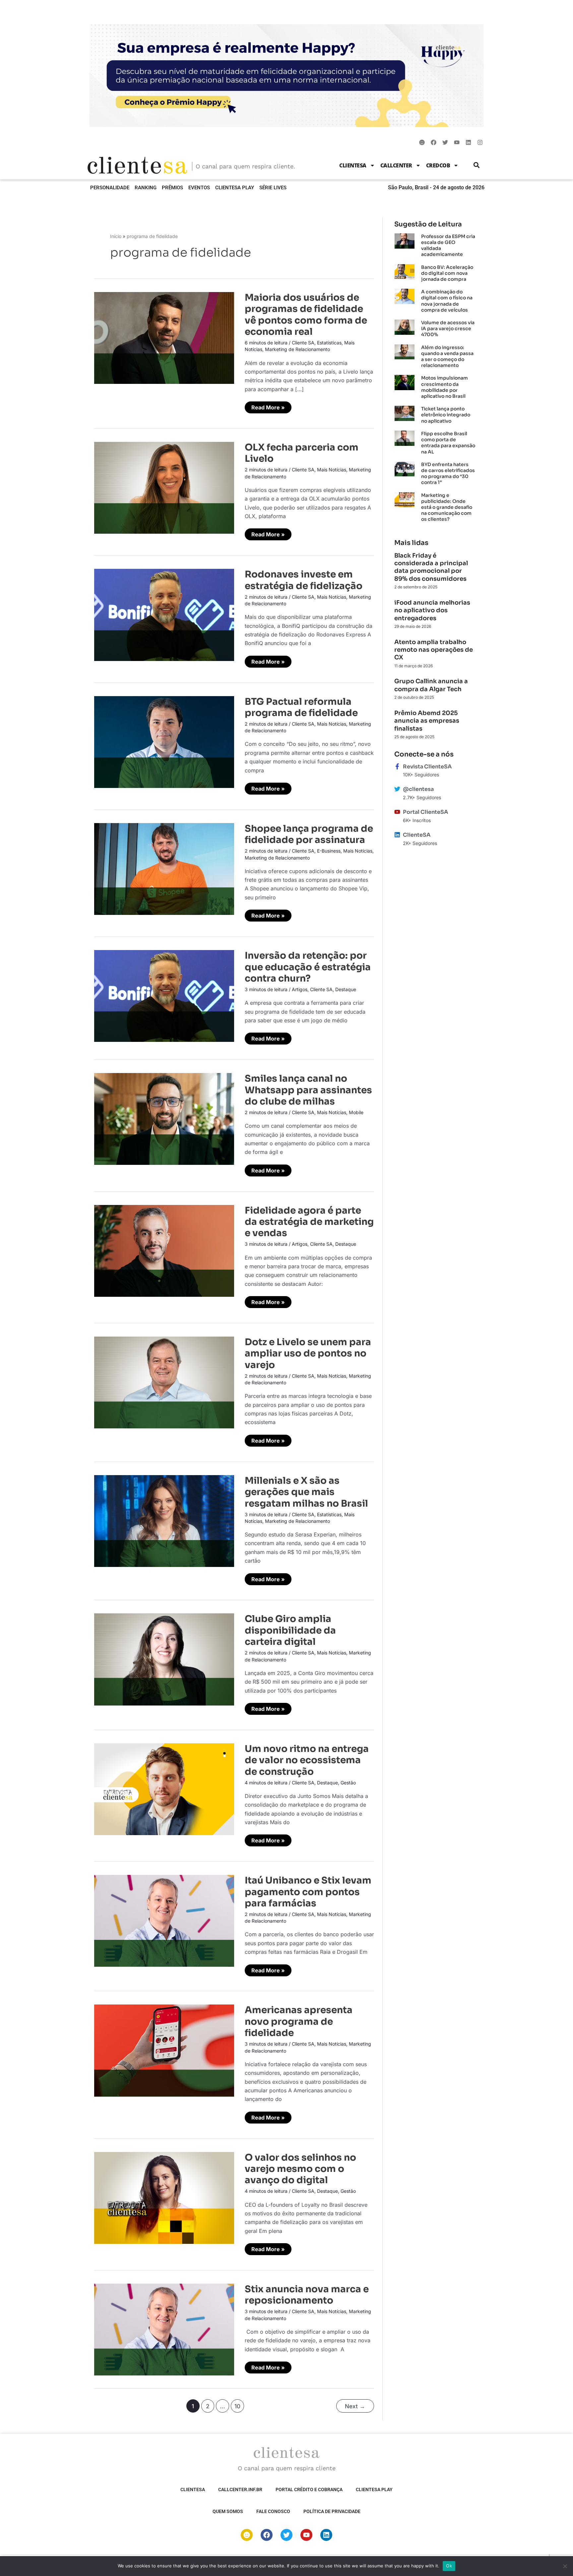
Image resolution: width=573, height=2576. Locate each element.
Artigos (300, 989)
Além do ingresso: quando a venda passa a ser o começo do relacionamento (447, 357)
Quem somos (228, 2511)
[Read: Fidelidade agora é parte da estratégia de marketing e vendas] (164, 1250)
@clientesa (418, 789)
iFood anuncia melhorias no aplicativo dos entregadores (432, 610)
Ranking (146, 188)
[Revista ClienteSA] (397, 766)
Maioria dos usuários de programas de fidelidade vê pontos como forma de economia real (306, 315)
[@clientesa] (397, 789)
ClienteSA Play (235, 188)
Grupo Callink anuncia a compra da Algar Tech (431, 685)
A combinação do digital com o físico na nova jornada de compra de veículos (447, 301)
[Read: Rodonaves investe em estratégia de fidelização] (164, 614)
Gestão (348, 1783)
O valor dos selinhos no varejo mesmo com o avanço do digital (300, 2169)
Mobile (356, 1112)
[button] (477, 165)
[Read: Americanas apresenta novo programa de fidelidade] (164, 2050)
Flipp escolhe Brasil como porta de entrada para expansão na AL (448, 443)
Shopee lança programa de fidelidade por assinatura (309, 834)
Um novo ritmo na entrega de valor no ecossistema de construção (307, 1760)
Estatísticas (329, 343)
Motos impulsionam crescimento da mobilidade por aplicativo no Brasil (445, 387)
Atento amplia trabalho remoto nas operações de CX (434, 650)
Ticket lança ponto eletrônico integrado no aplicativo (446, 415)
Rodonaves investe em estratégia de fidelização (304, 580)
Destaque (346, 989)
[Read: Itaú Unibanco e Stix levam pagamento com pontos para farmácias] (164, 1920)
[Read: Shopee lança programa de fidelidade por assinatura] (164, 869)
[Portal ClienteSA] (397, 812)
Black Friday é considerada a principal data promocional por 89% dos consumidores (431, 567)
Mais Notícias (332, 470)
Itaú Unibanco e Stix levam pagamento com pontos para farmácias (308, 1892)
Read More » (268, 406)
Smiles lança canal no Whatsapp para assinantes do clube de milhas (308, 1090)
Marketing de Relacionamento (297, 349)
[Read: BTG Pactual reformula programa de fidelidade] (164, 742)
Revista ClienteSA (427, 767)
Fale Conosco (273, 2511)
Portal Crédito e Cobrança (309, 2489)
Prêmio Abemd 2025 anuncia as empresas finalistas (427, 721)
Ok (449, 2566)
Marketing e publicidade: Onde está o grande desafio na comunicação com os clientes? (447, 507)
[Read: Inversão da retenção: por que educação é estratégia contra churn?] (164, 995)
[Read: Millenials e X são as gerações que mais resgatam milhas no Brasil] (164, 1521)
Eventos (199, 188)
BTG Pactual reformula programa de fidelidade (301, 707)
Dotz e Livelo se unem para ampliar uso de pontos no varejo (308, 1353)
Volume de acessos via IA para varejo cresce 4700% (448, 329)
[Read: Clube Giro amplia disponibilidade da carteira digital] (164, 1659)
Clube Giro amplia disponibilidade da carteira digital (290, 1630)
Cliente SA (303, 343)
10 (237, 2406)
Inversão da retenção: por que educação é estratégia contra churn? (308, 967)
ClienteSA (353, 165)
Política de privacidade (332, 2511)
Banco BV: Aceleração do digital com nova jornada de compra (447, 273)
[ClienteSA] (397, 835)
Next (355, 2406)
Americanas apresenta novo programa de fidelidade (299, 2021)
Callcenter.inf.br (240, 2489)
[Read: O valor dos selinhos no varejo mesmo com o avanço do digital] (164, 2197)
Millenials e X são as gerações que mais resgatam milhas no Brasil (306, 1492)
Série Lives (273, 188)
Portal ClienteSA (425, 812)
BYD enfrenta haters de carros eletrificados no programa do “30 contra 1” (448, 474)
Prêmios (172, 188)
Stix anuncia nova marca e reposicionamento (307, 2295)
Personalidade (110, 188)
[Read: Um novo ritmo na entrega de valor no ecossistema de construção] (164, 1789)
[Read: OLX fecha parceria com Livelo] (164, 487)
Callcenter (396, 165)
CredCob (438, 165)
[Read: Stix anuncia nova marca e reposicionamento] (164, 2329)
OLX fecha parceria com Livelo (302, 453)
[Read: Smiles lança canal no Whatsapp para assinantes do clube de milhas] (164, 1118)
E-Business (329, 851)
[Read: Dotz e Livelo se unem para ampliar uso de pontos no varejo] (164, 1382)
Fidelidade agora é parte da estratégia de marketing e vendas (309, 1222)
